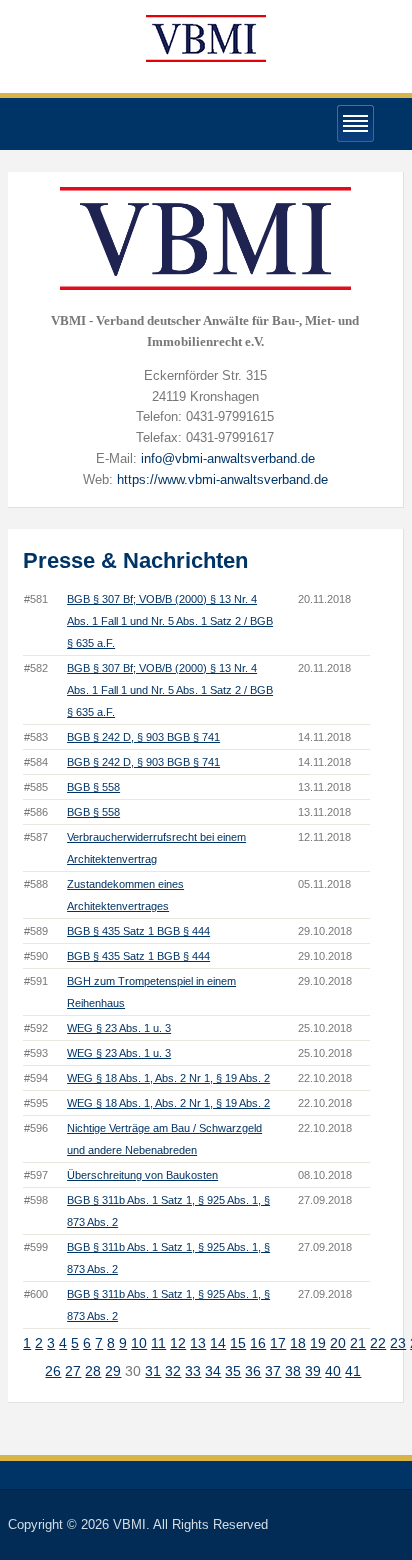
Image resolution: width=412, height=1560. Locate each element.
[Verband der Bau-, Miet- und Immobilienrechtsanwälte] (206, 37)
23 (398, 1343)
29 (113, 1371)
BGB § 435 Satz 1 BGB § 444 (138, 931)
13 (198, 1343)
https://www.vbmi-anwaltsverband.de (222, 479)
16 (258, 1343)
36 (253, 1371)
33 (193, 1371)
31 (153, 1371)
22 (378, 1343)
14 (218, 1343)
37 (273, 1371)
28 (93, 1371)
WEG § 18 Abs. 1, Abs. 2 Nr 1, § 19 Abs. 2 (168, 1078)
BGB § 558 (93, 787)
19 (318, 1343)
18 (298, 1343)
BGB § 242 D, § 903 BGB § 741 (143, 737)
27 (73, 1371)
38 (293, 1371)
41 (353, 1371)
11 (158, 1343)
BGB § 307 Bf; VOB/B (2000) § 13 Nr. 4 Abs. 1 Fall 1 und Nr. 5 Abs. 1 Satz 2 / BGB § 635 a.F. (170, 621)
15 (238, 1343)
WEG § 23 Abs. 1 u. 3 (119, 1028)
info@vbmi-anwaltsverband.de (228, 458)
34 (213, 1371)
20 (338, 1343)
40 (333, 1371)
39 (313, 1371)
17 (278, 1343)
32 (173, 1371)
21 (358, 1343)
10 (139, 1343)
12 (178, 1343)
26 (53, 1371)
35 (233, 1371)
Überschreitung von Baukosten (142, 1175)
